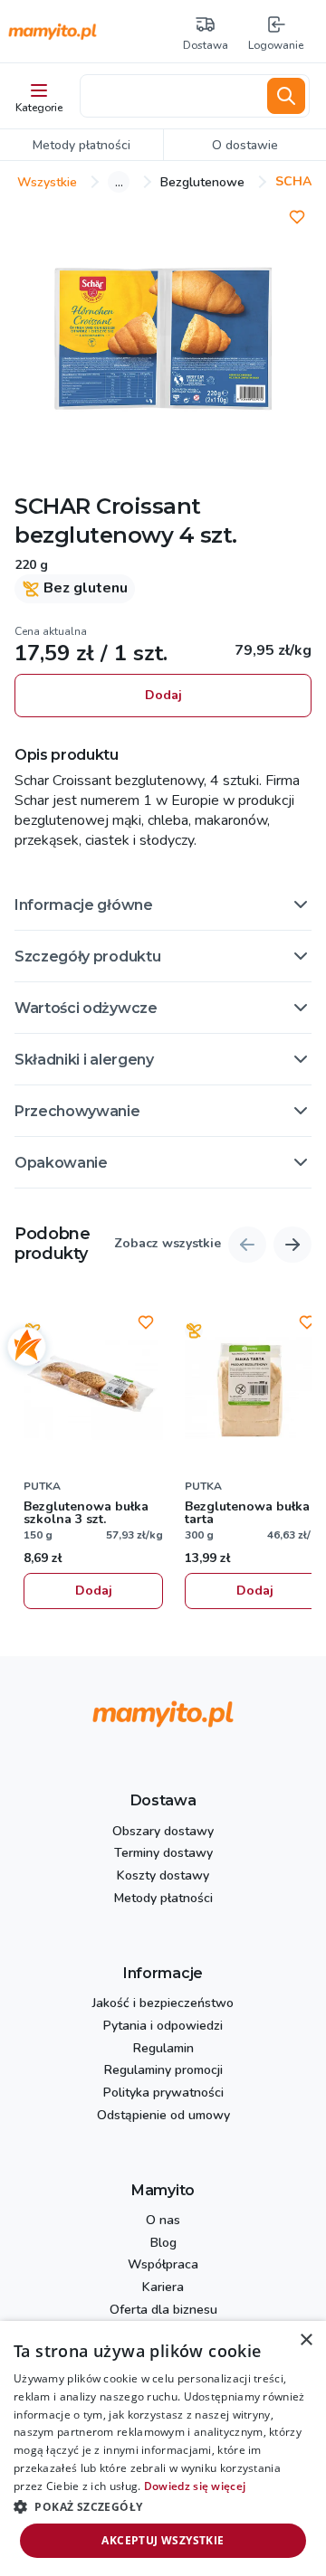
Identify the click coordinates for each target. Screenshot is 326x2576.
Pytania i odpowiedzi (163, 2027)
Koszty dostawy (163, 1876)
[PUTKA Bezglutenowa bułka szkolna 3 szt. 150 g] (93, 1388)
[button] (163, 904)
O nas (163, 2221)
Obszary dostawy (163, 1832)
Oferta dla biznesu (163, 2311)
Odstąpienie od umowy (163, 2116)
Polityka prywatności (163, 2093)
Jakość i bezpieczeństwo (163, 2004)
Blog (163, 2244)
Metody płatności (163, 1899)
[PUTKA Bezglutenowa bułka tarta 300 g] (254, 1388)
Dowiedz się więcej (195, 2486)
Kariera (163, 2288)
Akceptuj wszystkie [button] (163, 2540)
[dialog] (163, 2448)
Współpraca (163, 2265)
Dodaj (163, 695)
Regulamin (163, 2049)
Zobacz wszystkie (168, 1244)
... (119, 182)
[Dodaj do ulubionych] (297, 217)
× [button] (306, 2340)
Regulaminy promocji (163, 2071)
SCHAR (53, 506)
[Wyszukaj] (286, 96)
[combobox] (170, 96)
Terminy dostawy (163, 1854)
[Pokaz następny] (292, 1245)
